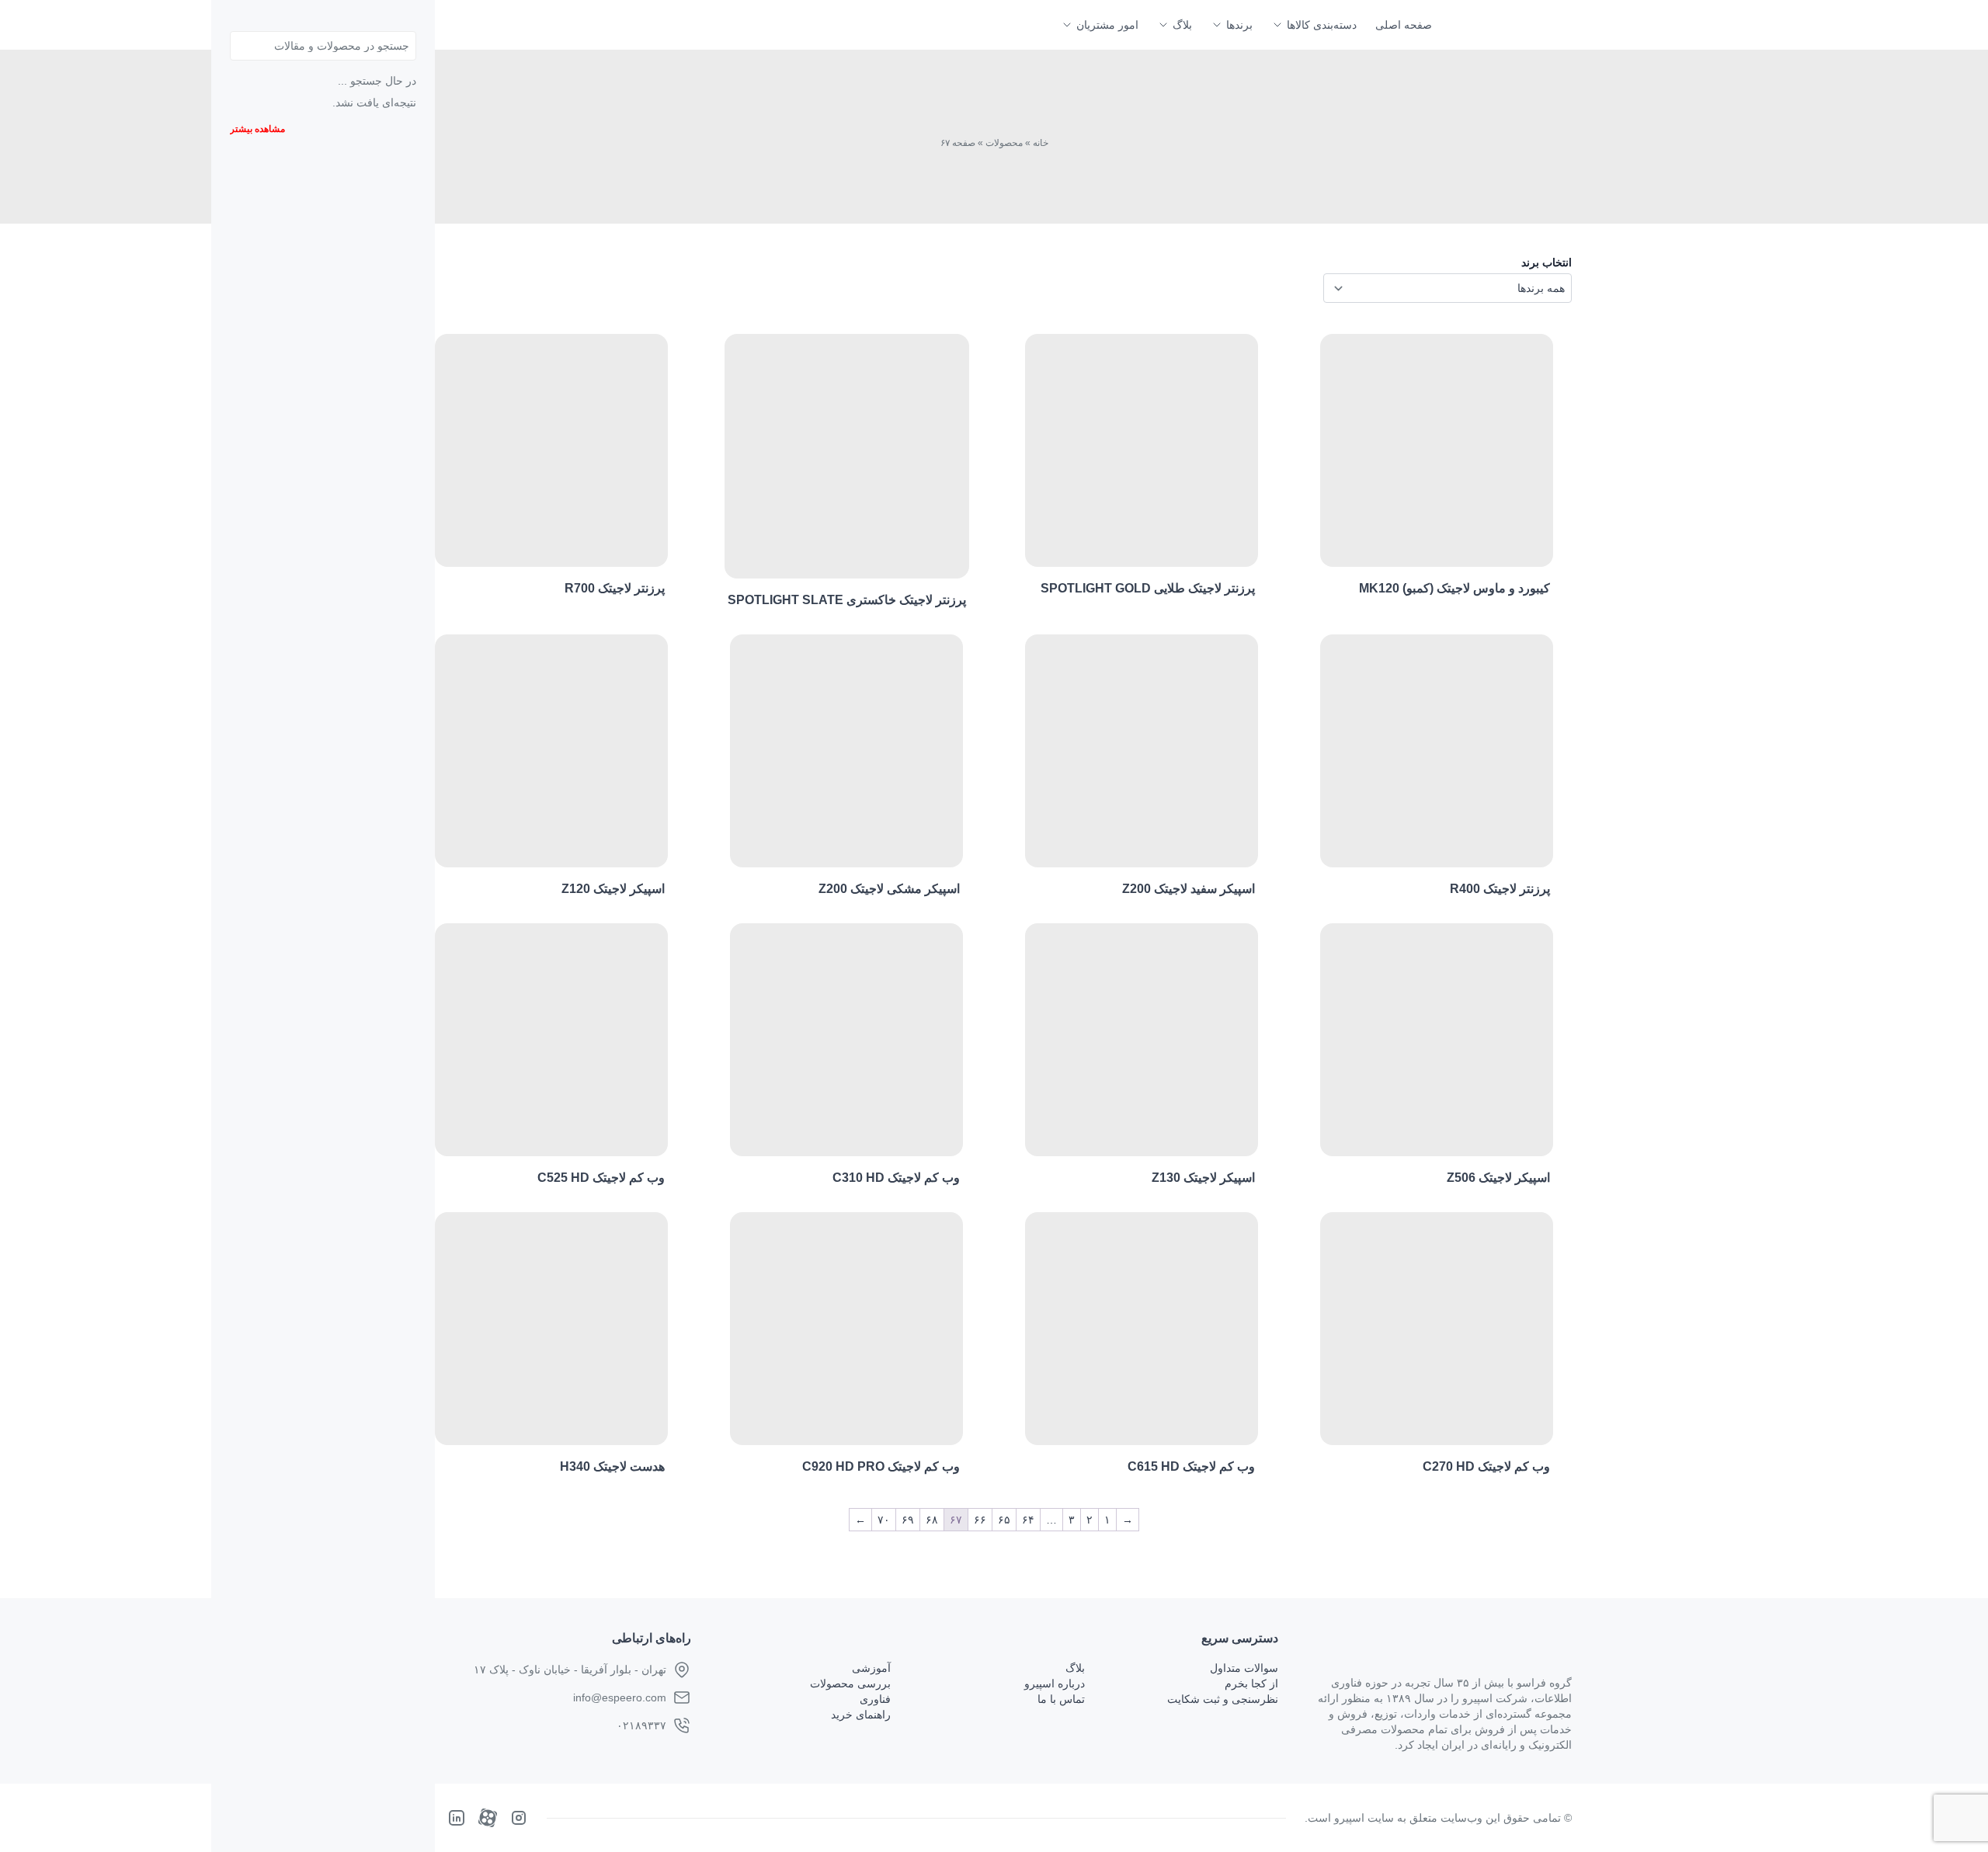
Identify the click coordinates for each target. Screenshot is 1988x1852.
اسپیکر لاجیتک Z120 (613, 889)
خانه (1041, 143)
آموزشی (871, 1668)
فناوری (875, 1699)
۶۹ (908, 1520)
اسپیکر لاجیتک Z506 (1498, 1178)
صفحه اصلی (1404, 25)
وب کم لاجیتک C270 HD (1486, 1466)
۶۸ (932, 1520)
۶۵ (1004, 1520)
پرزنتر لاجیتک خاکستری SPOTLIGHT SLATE (847, 600)
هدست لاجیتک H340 (612, 1466)
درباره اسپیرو (1055, 1683)
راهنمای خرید (861, 1715)
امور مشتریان (1107, 25)
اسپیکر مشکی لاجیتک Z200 (889, 889)
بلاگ (1182, 25)
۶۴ (1028, 1520)
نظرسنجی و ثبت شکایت (1223, 1699)
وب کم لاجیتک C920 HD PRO (881, 1466)
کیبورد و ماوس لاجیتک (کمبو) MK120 (1455, 588)
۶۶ (980, 1520)
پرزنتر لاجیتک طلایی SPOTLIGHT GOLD (1148, 588)
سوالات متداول (1244, 1668)
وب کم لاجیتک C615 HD (1191, 1466)
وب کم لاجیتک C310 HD (896, 1178)
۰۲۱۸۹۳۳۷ (641, 1725)
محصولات (1004, 143)
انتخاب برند (1547, 262)
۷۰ (884, 1520)
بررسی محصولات (850, 1683)
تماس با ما (1061, 1699)
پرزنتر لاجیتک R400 (1500, 889)
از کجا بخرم (1251, 1683)
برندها (1239, 25)
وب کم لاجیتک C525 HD (601, 1178)
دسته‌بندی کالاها (1322, 25)
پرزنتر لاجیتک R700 (615, 588)
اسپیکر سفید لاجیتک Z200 (1189, 889)
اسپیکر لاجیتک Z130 (1203, 1178)
